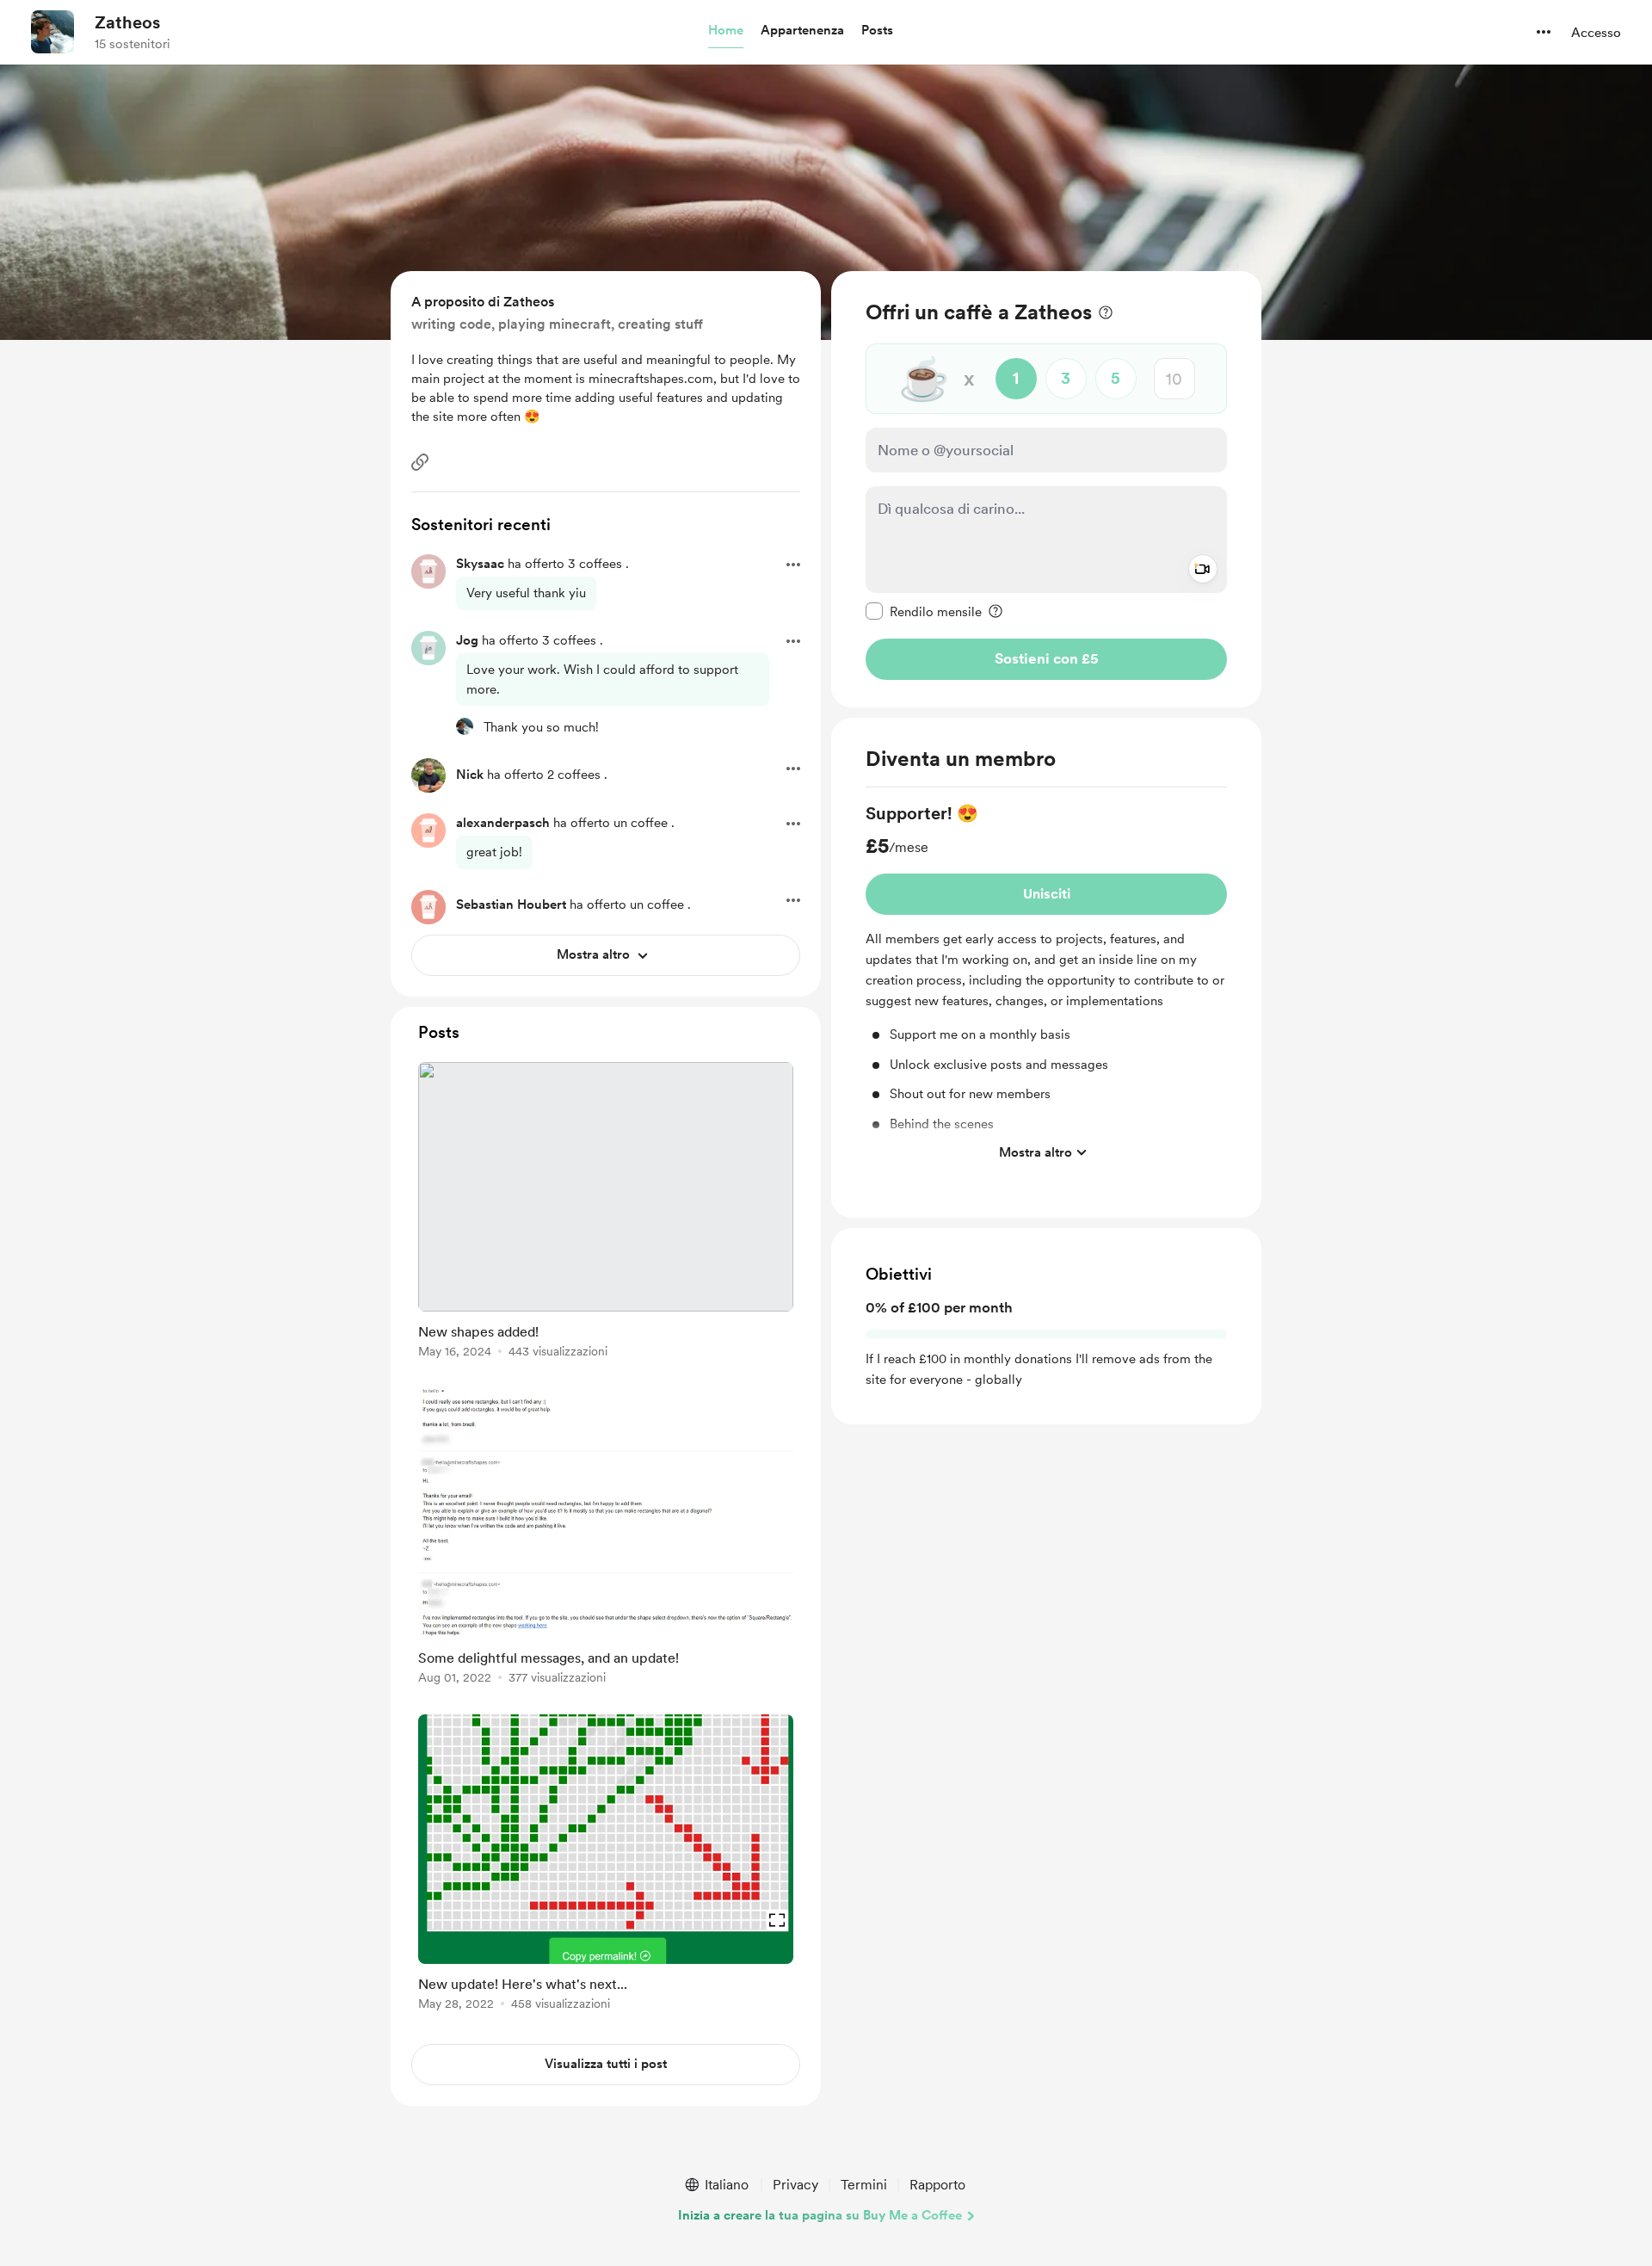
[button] (726, 31)
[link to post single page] (606, 1213)
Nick (470, 775)
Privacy (795, 2185)
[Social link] (420, 462)
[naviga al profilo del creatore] (52, 32)
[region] (1046, 489)
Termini (864, 2185)
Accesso (1596, 33)
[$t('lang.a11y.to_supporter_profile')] (465, 726)
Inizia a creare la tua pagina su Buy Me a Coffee (820, 2215)
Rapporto (937, 2185)
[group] (1046, 985)
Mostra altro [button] (1036, 1152)
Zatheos (127, 22)
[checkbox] (924, 611)
